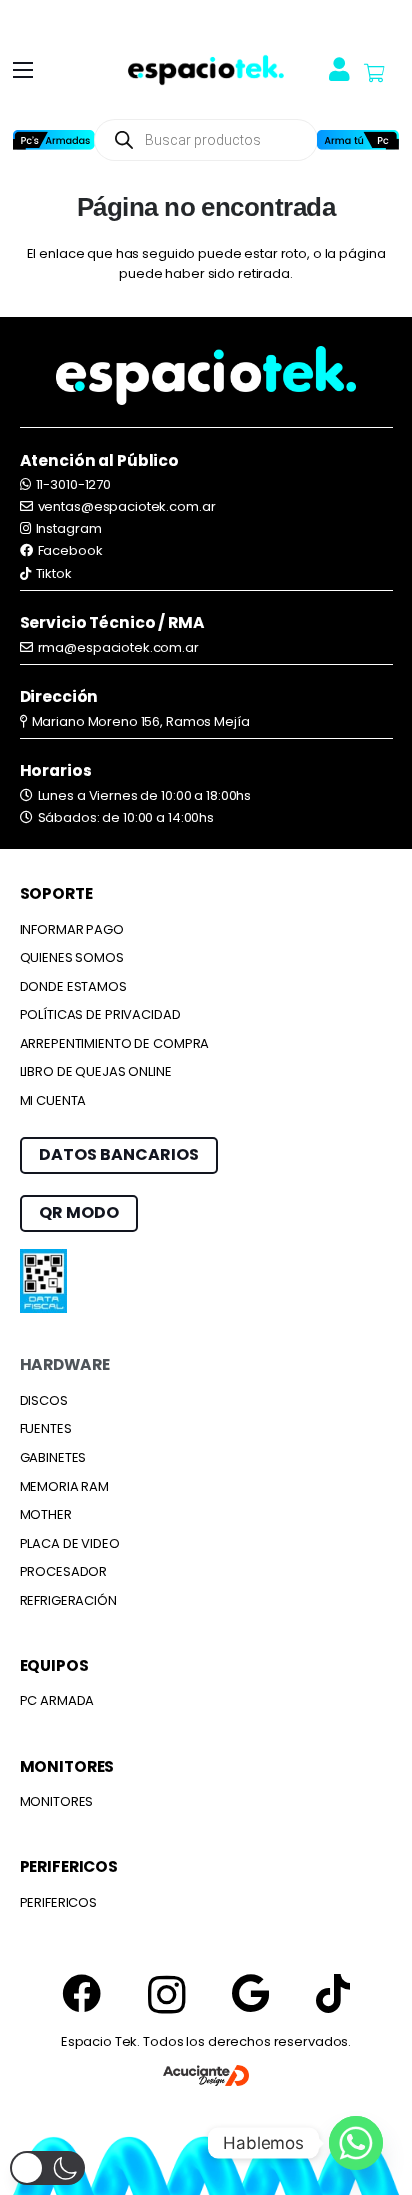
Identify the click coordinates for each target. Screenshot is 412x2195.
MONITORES (57, 1801)
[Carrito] (374, 73)
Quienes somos (72, 957)
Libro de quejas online (96, 1071)
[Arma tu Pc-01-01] (358, 140)
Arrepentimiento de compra (115, 1043)
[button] (23, 70)
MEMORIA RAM (65, 1486)
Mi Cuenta (53, 1100)
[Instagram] (167, 1995)
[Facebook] (81, 1993)
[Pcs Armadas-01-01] (54, 140)
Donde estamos (73, 986)
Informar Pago (72, 929)
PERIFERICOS (59, 1902)
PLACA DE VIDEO (70, 1543)
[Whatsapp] (356, 2143)
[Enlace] (206, 70)
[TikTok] (333, 1993)
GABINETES (53, 1457)
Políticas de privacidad (100, 1014)
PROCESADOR (64, 1571)
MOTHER (46, 1514)
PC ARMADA (57, 1700)
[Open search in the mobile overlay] (206, 140)
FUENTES (46, 1428)
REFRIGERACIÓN (68, 1600)
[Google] (250, 1993)
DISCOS (44, 1400)
